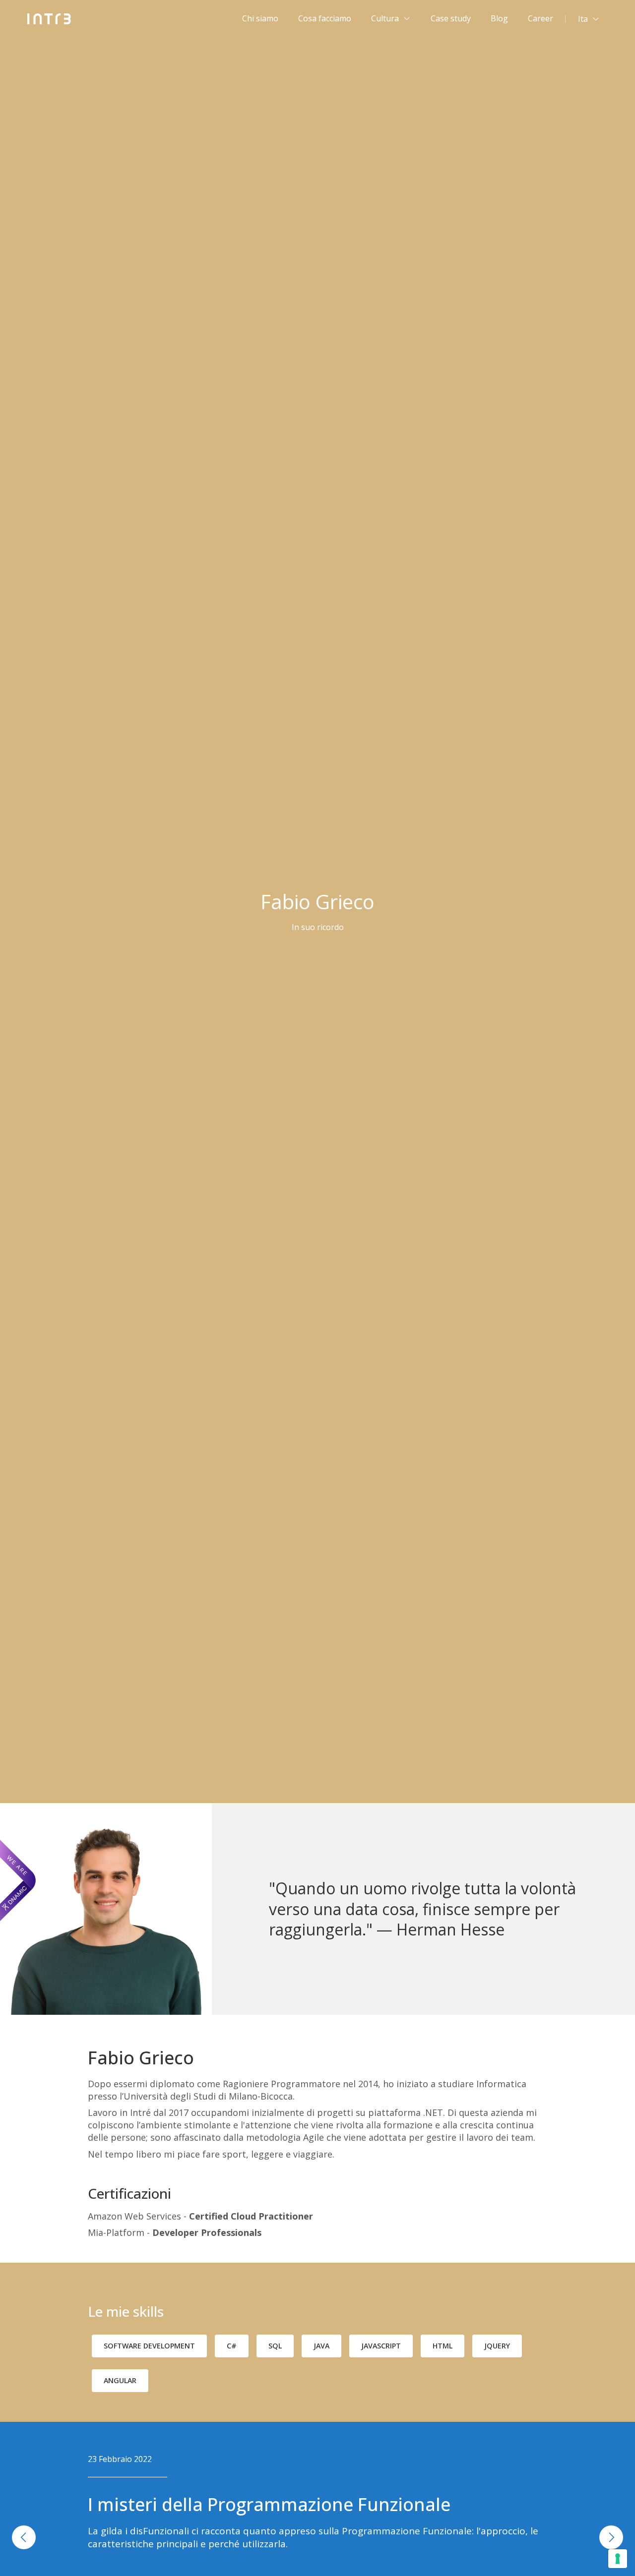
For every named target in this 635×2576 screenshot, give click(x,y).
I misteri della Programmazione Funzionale (269, 2504)
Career (540, 18)
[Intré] (49, 19)
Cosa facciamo (325, 18)
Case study (451, 18)
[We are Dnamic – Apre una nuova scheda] (18, 1880)
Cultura (385, 18)
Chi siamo (260, 18)
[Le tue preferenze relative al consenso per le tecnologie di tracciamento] (618, 2559)
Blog (499, 18)
